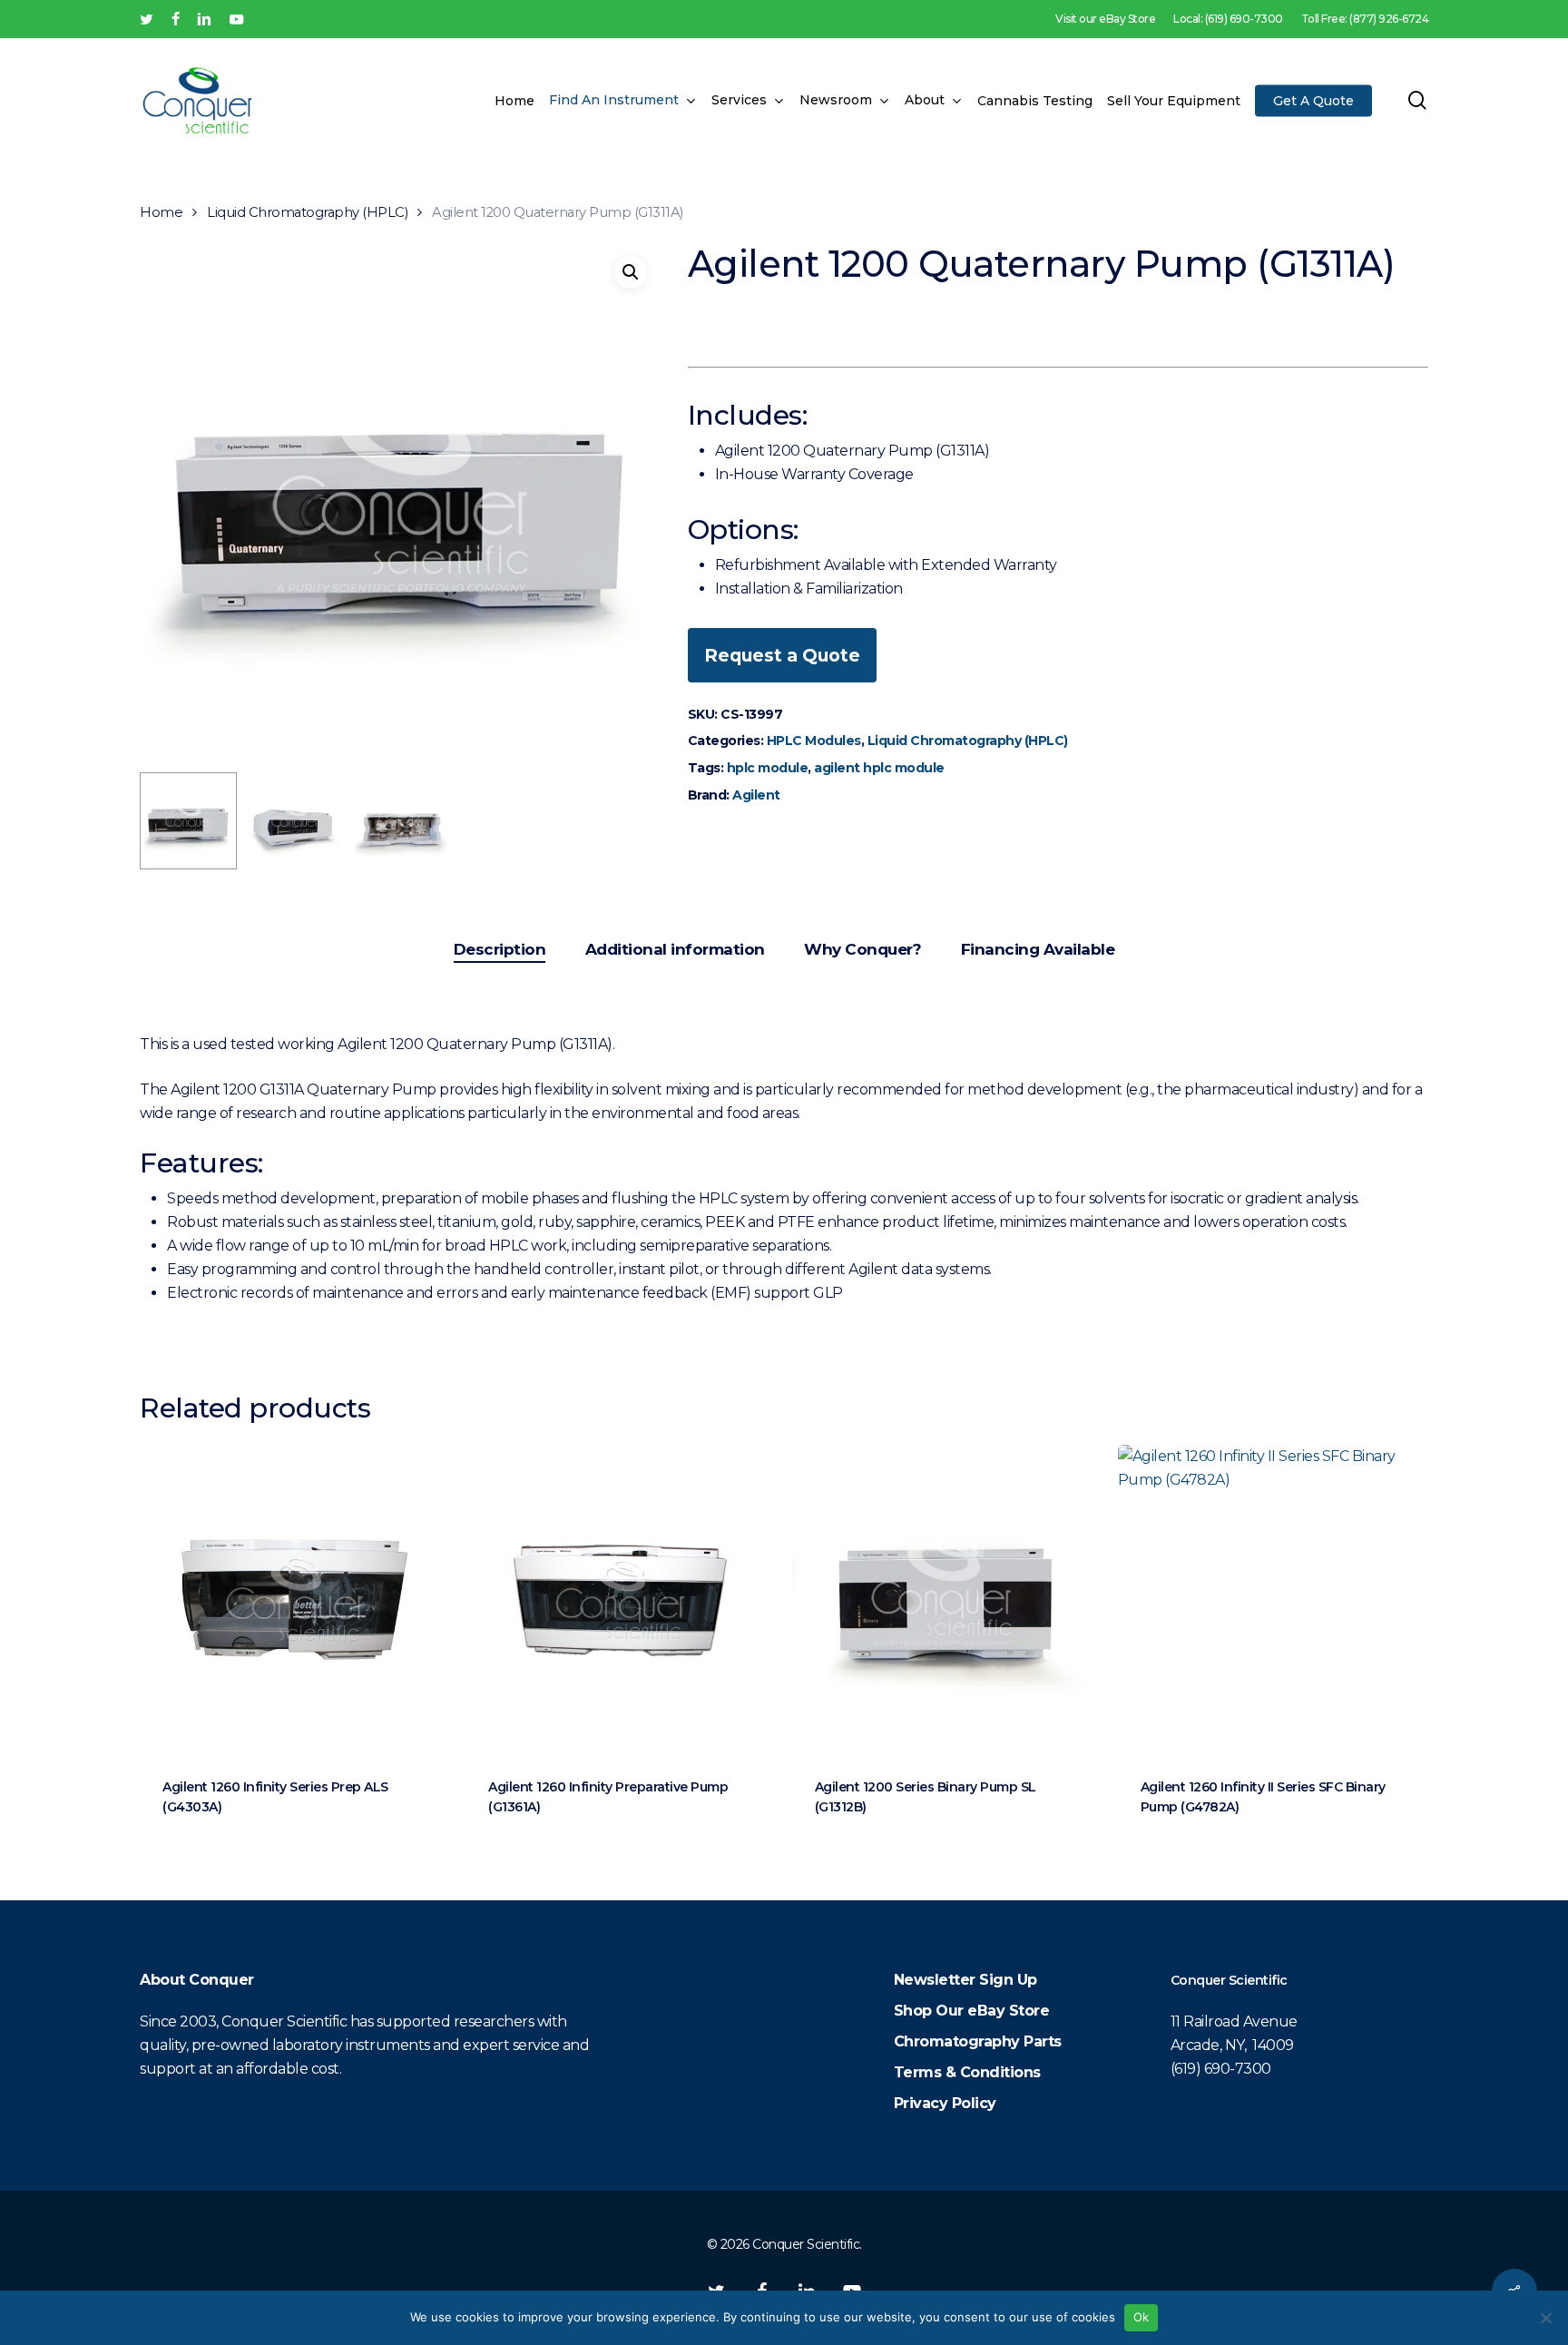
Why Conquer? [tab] (862, 949)
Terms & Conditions (967, 2072)
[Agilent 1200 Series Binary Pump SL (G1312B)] (947, 1599)
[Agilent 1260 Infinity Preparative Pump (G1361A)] (620, 1599)
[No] (1545, 2318)
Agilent (756, 795)
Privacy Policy (945, 2103)
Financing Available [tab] (1038, 949)
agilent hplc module (879, 768)
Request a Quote (782, 655)
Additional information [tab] (675, 949)
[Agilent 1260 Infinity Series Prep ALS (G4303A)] (294, 1599)
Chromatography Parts (978, 2041)
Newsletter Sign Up (965, 1980)
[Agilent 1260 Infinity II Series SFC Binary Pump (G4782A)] (1273, 1599)
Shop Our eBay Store (972, 2011)
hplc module (768, 768)
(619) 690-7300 (1221, 2069)
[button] (631, 272)
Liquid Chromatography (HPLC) (307, 212)
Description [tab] (500, 949)
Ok (1142, 2317)
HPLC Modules (814, 741)
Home (161, 212)
